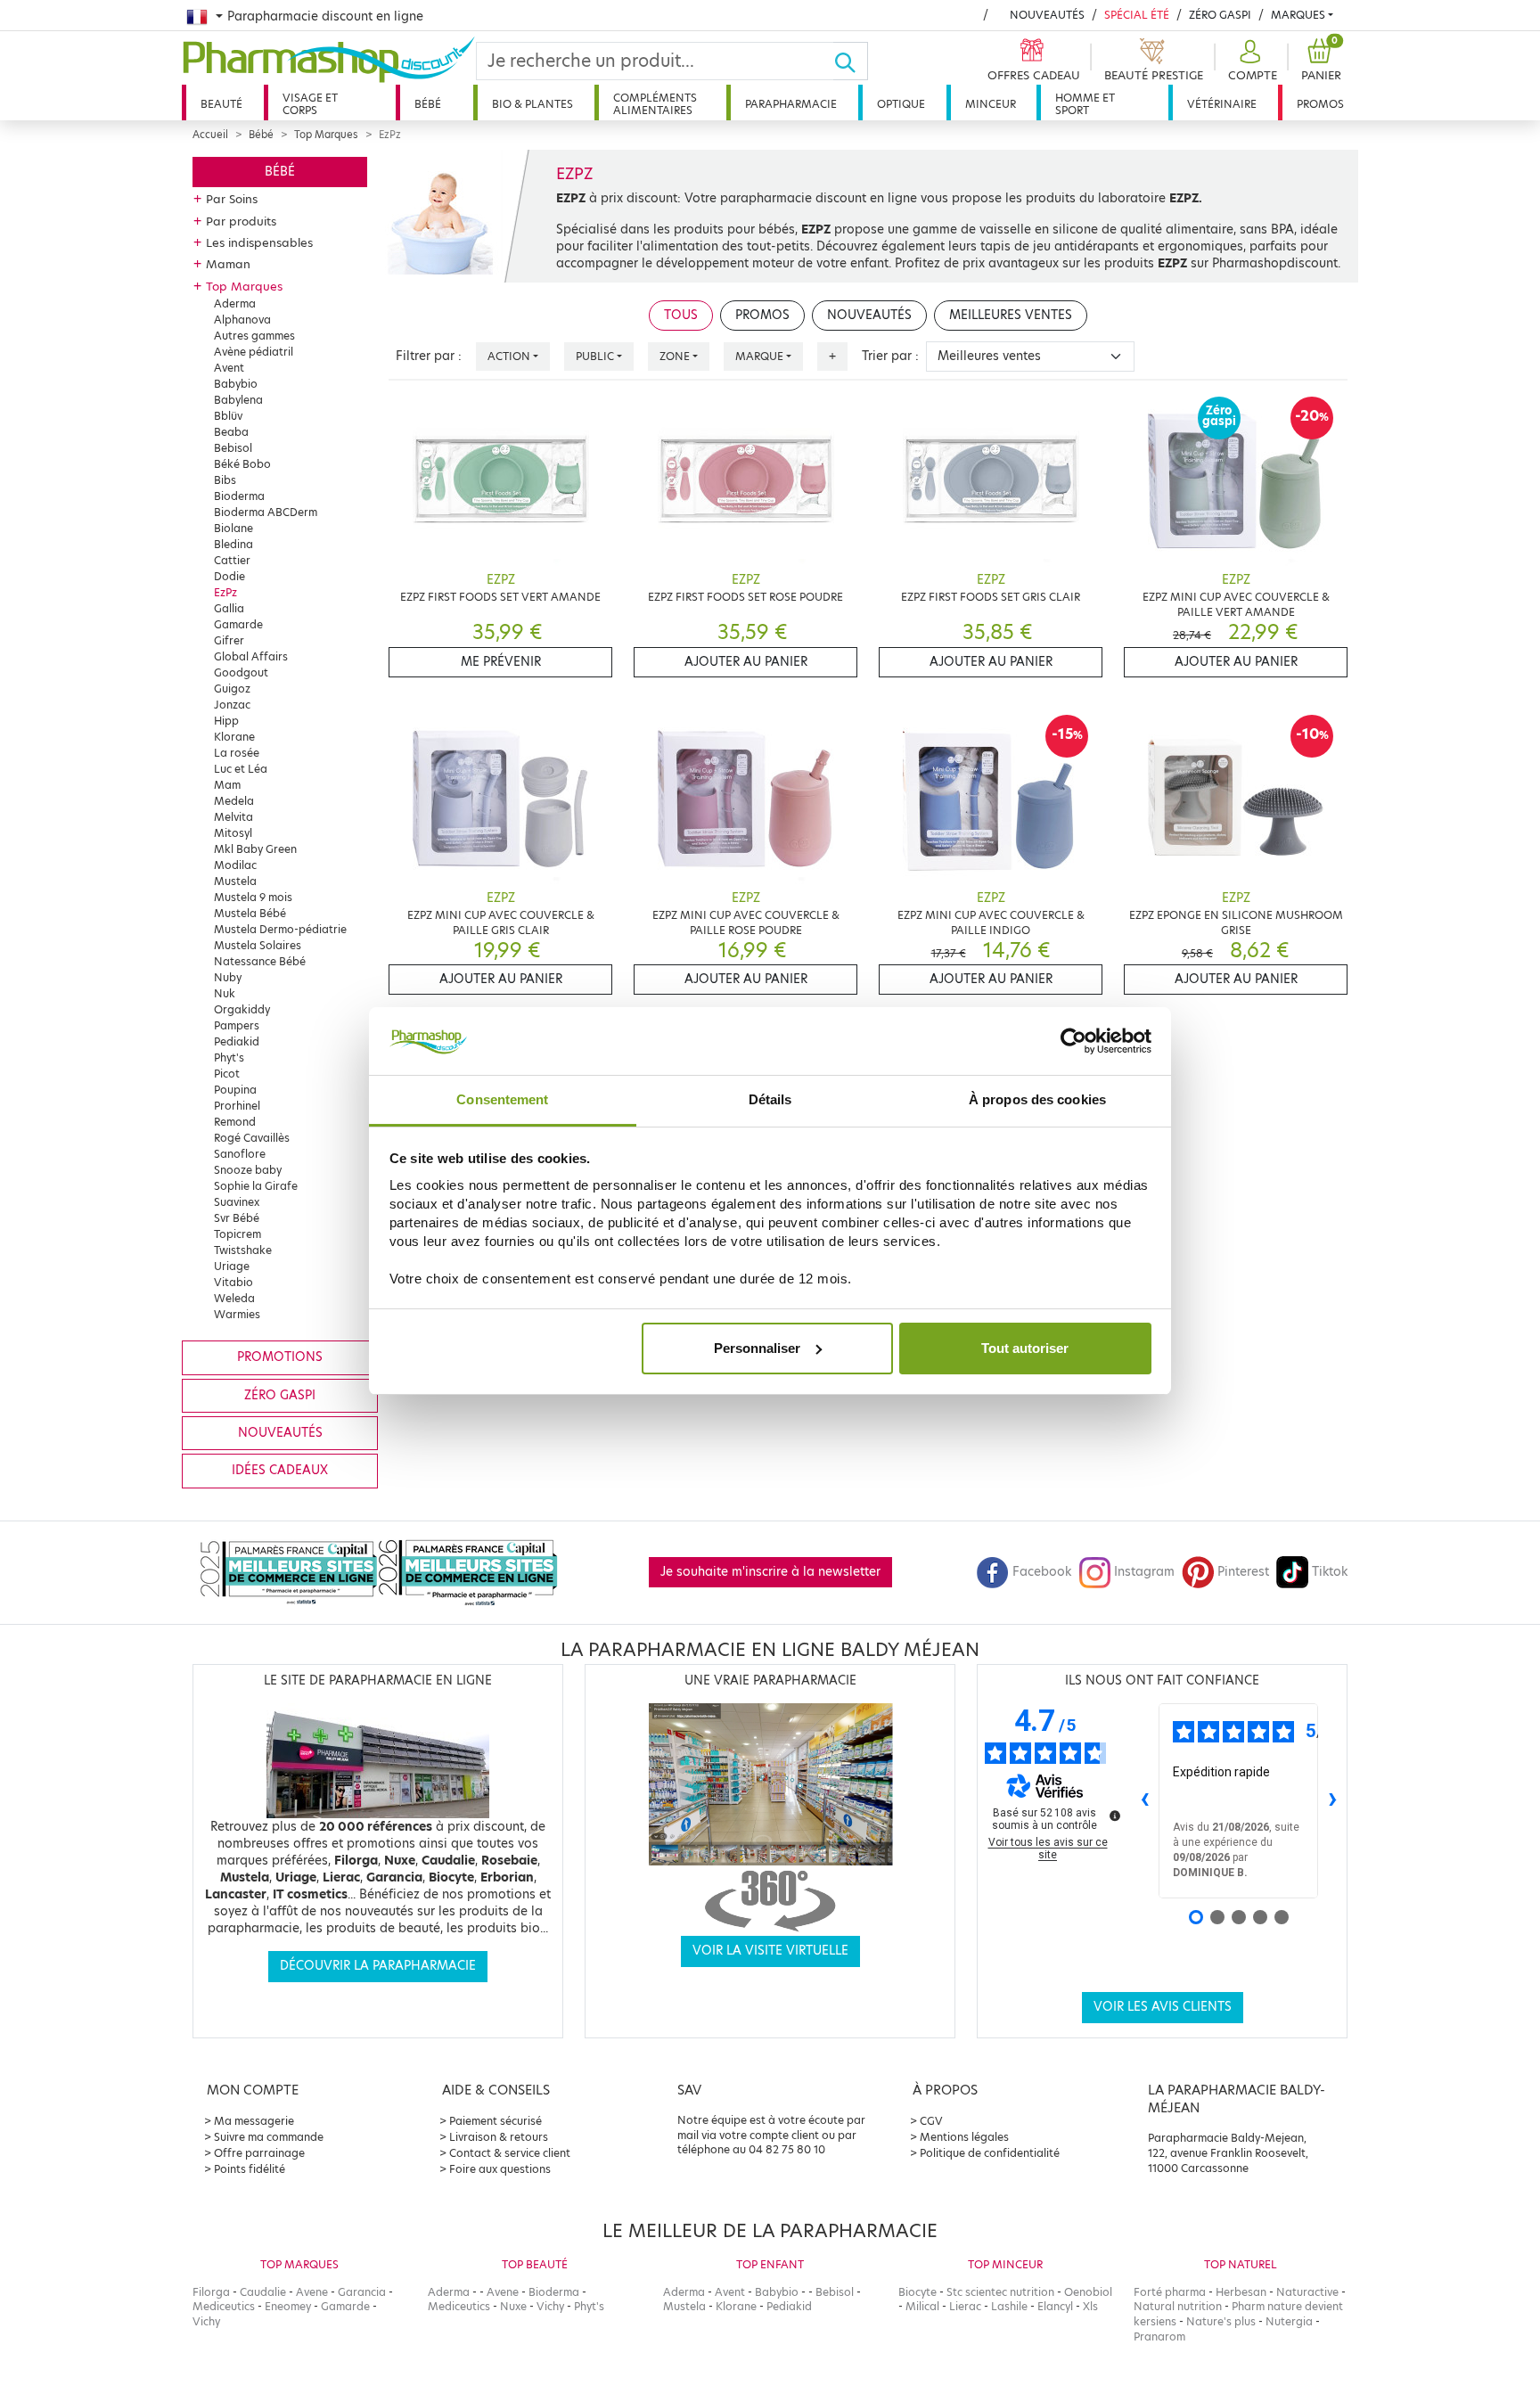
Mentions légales (964, 2137)
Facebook (1042, 1572)
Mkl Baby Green (255, 849)
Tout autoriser (1025, 1348)
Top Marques (326, 135)
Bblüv (228, 416)
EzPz (225, 592)
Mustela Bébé (250, 913)
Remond (235, 1122)
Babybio (236, 384)
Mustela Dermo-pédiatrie (280, 929)
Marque (759, 356)
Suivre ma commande (269, 2137)
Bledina (233, 544)
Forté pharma (1170, 2292)
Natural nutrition (1178, 2306)
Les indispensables (259, 242)
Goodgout (241, 672)
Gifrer (229, 640)
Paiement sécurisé (496, 2121)
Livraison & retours (499, 2137)
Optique (901, 104)
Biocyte (917, 2292)
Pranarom (1159, 2336)
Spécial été (1137, 15)
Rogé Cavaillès (252, 1138)
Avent (229, 368)
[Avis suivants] (1332, 1800)
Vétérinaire (1222, 104)
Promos (1320, 104)
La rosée (237, 753)
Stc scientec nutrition (1000, 2292)
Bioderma (239, 496)
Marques (1298, 15)
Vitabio (233, 1282)
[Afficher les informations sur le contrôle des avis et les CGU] (1115, 1816)
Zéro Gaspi (1220, 15)
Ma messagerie (254, 2121)
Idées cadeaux (280, 1470)
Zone (675, 356)
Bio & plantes (532, 104)
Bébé (428, 104)
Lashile (1009, 2306)
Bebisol (233, 448)
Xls (1090, 2306)
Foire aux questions (500, 2169)
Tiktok (1330, 1572)
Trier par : (890, 356)
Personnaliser (757, 1348)
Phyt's (229, 1058)
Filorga (211, 2292)
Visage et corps (310, 104)
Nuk (225, 993)
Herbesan (1241, 2292)
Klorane (234, 737)
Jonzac (232, 705)
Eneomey (288, 2306)
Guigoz (232, 689)
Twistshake (243, 1250)
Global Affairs (251, 656)
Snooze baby (248, 1170)
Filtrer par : (429, 356)
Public (595, 356)
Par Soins (232, 199)
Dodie (229, 576)
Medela (234, 801)
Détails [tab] (770, 1099)
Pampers (237, 1025)
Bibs (225, 480)
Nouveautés (1047, 15)
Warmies (237, 1314)
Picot (227, 1074)
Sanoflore (240, 1154)
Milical (922, 2306)
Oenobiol (1088, 2292)
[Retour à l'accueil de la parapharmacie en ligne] (329, 60)
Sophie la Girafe (256, 1186)
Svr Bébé (237, 1218)
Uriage (232, 1266)
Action (509, 356)
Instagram (1144, 1572)
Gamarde (238, 624)
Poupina (235, 1090)
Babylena (238, 400)
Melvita (233, 817)
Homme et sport (1085, 104)
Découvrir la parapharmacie (378, 1966)
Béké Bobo (242, 464)
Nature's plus (1221, 2321)
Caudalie (263, 2292)
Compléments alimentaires (655, 104)
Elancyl (1055, 2306)
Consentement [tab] (502, 1099)
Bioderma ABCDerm (266, 512)
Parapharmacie (791, 104)
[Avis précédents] (1144, 1800)
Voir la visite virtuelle (770, 1951)
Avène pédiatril (254, 352)
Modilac (235, 865)
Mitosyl (233, 833)
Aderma (235, 303)
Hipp (226, 721)
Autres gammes (254, 336)
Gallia (229, 608)
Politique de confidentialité (990, 2153)
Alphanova (242, 320)
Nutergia (1289, 2321)
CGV (931, 2121)
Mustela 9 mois (253, 897)
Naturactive (1307, 2292)
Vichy (206, 2321)
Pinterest (1243, 1572)
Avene (312, 2292)
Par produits (241, 221)
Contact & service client (510, 2153)
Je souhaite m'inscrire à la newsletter (770, 1572)
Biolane (233, 528)
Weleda (234, 1298)
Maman (228, 264)
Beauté (221, 104)
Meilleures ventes (1011, 315)
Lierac (965, 2306)
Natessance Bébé (260, 961)
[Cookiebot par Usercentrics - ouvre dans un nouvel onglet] (1073, 1041)
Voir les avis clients (1163, 2007)
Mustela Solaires (258, 945)
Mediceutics (224, 2306)
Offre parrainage (259, 2153)
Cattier (232, 560)
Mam (227, 785)
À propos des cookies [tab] (1037, 1099)
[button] (1250, 61)
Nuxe (513, 2306)
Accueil (210, 135)
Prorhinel (237, 1106)
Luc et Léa (241, 769)
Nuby (228, 977)
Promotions (280, 1357)
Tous (681, 315)
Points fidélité (250, 2169)
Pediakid (237, 1041)
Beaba (231, 432)
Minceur (991, 104)
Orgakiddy (242, 1009)
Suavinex (237, 1202)
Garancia (362, 2292)
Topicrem (238, 1234)
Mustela (235, 881)
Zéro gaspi (280, 1395)
